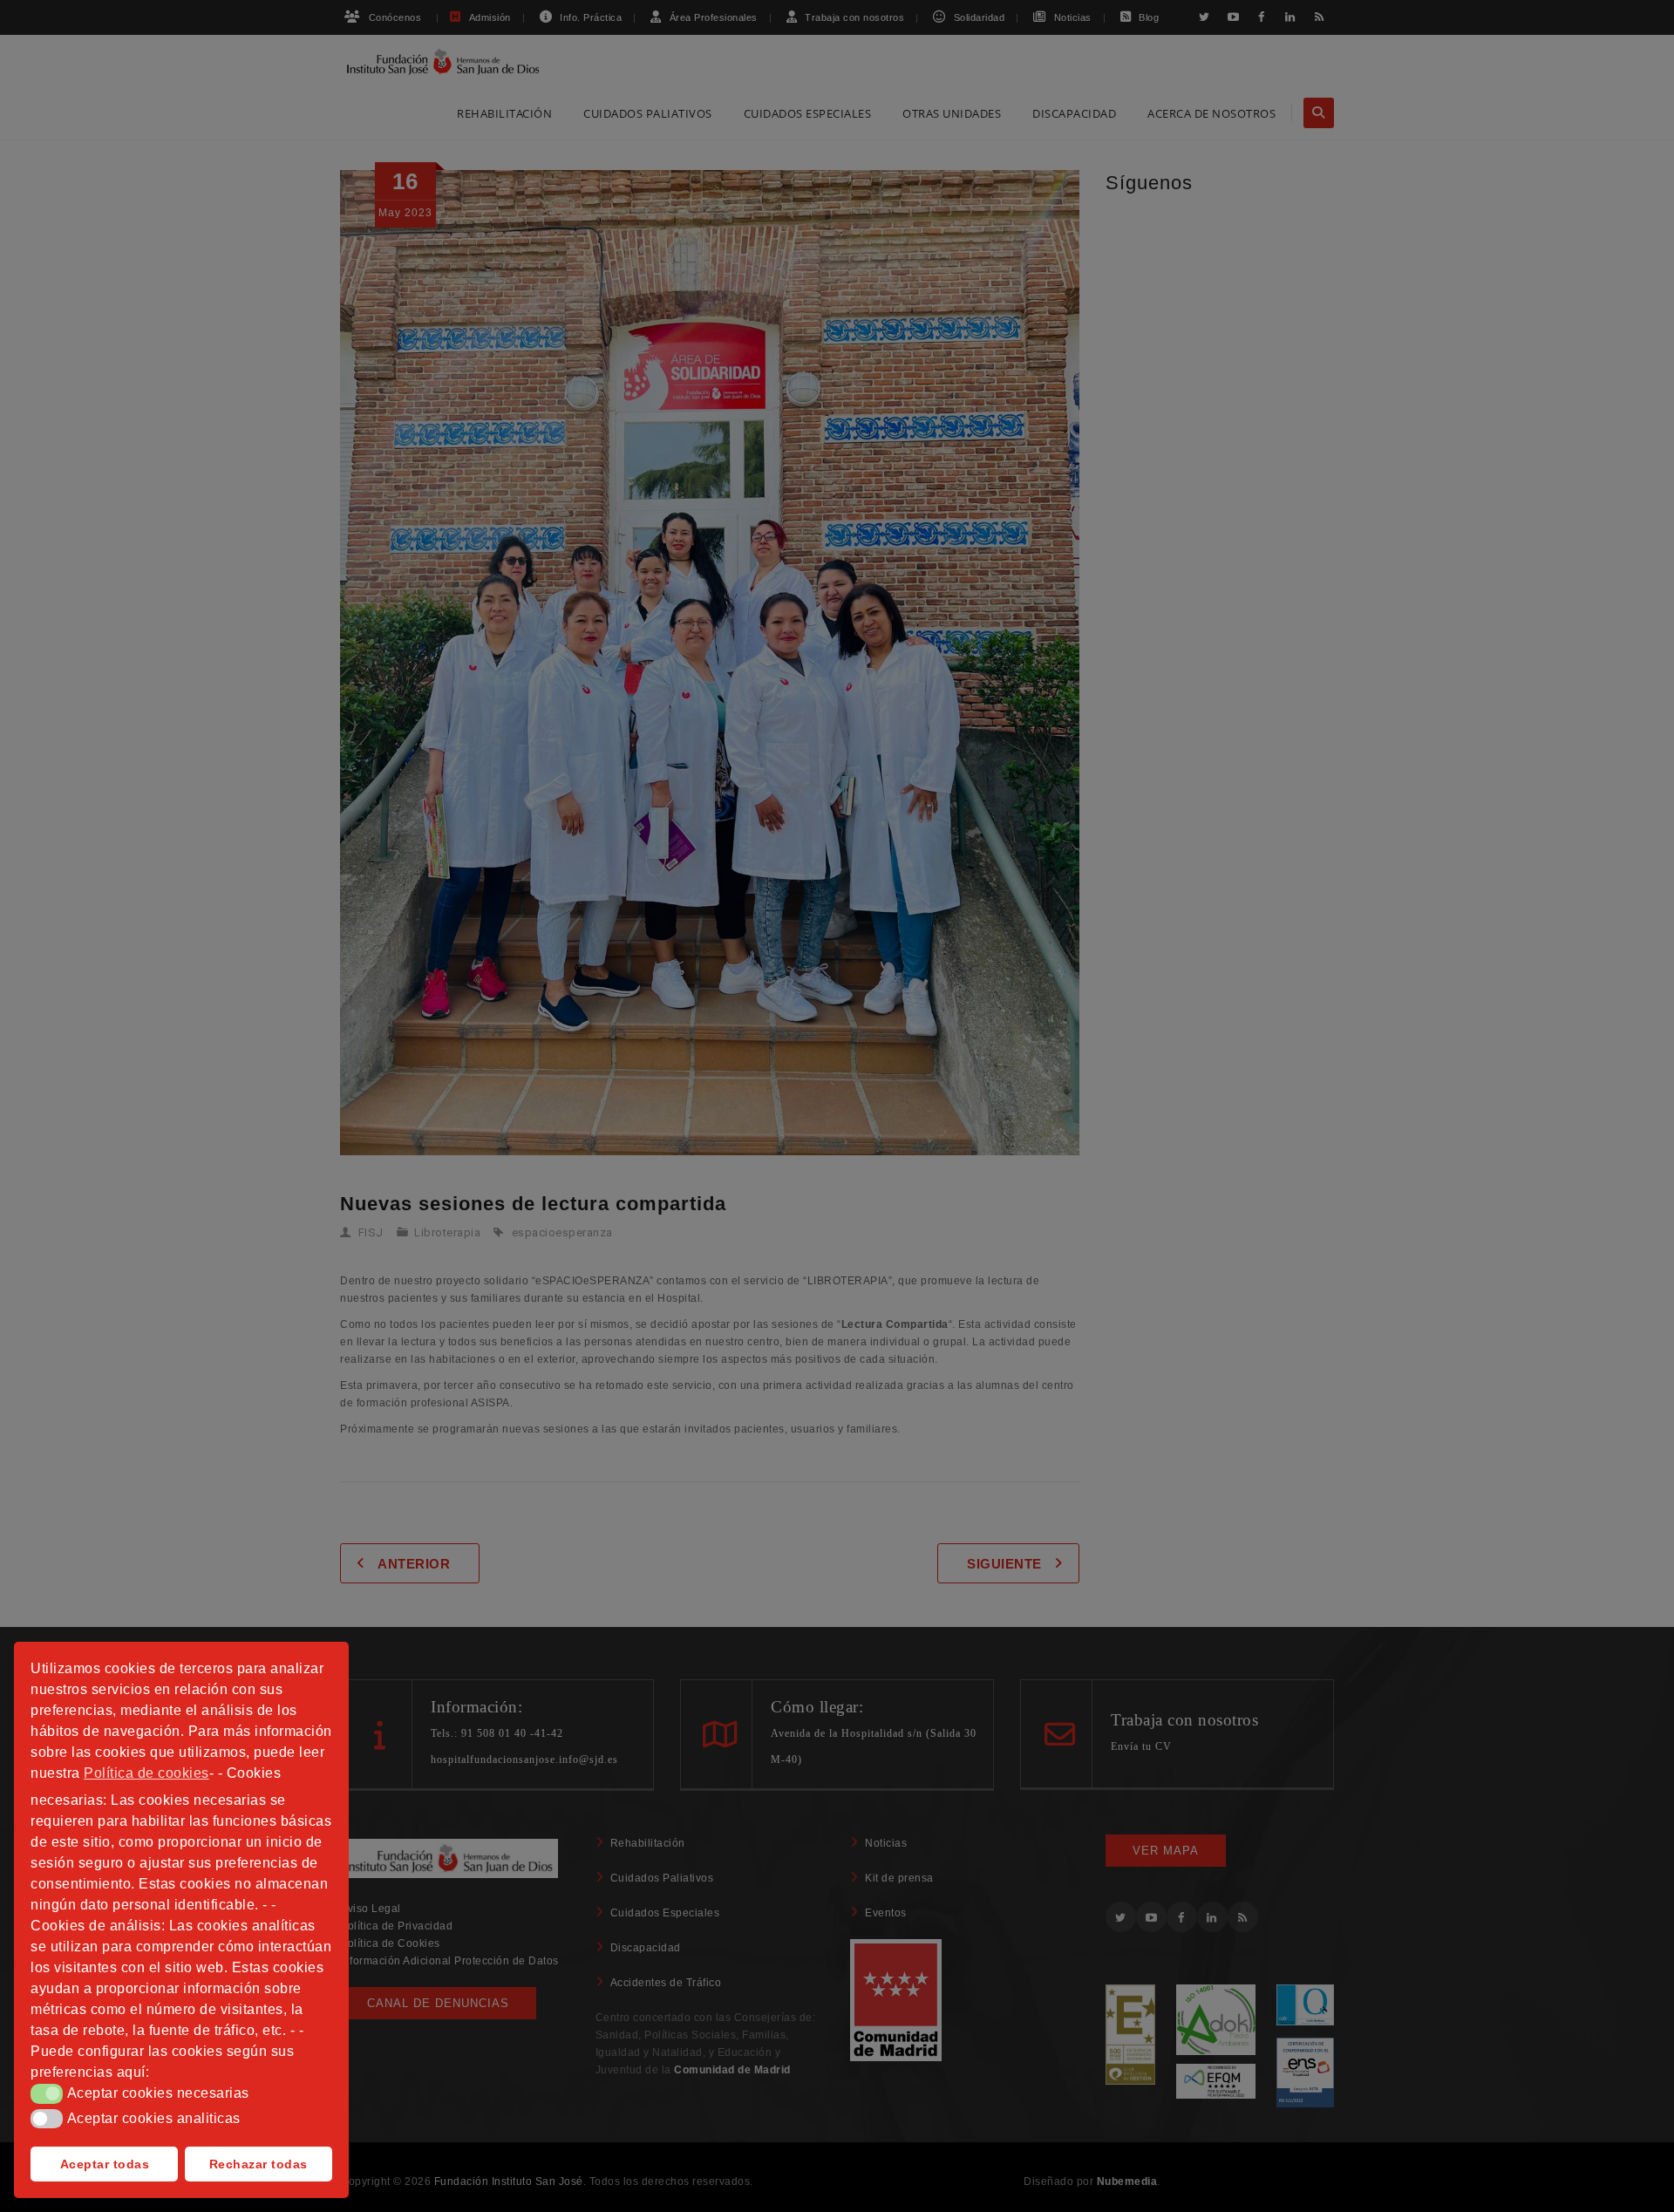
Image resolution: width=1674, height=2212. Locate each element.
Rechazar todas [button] (259, 2164)
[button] (47, 2093)
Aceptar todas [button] (105, 2164)
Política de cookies (146, 1773)
